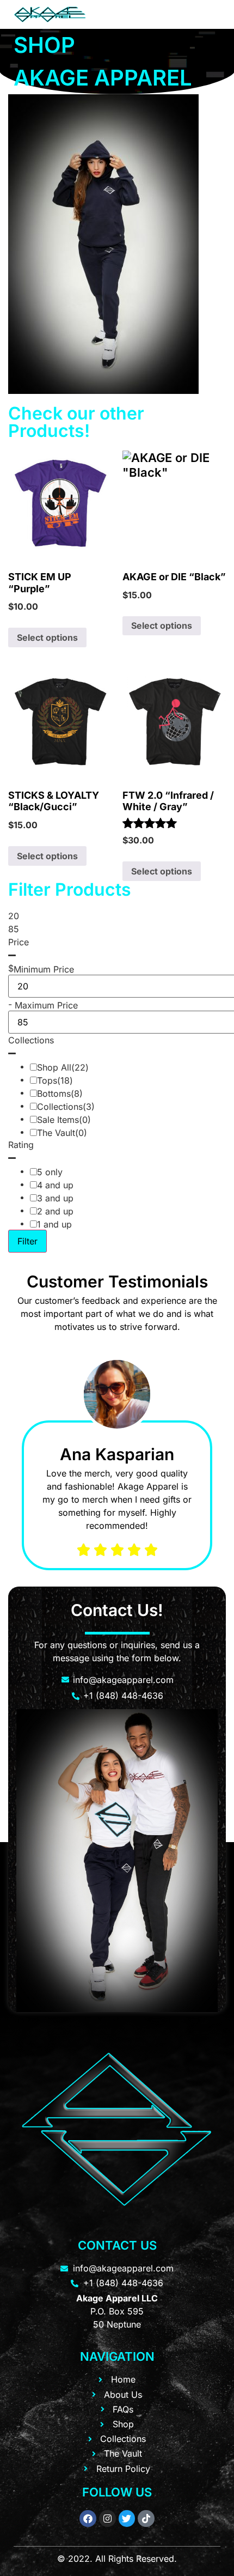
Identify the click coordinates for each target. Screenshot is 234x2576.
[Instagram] (107, 2519)
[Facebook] (88, 2519)
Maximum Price (46, 1005)
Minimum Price (44, 969)
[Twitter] (127, 2519)
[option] (117, 1461)
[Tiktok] (146, 2519)
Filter (27, 1241)
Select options (47, 637)
